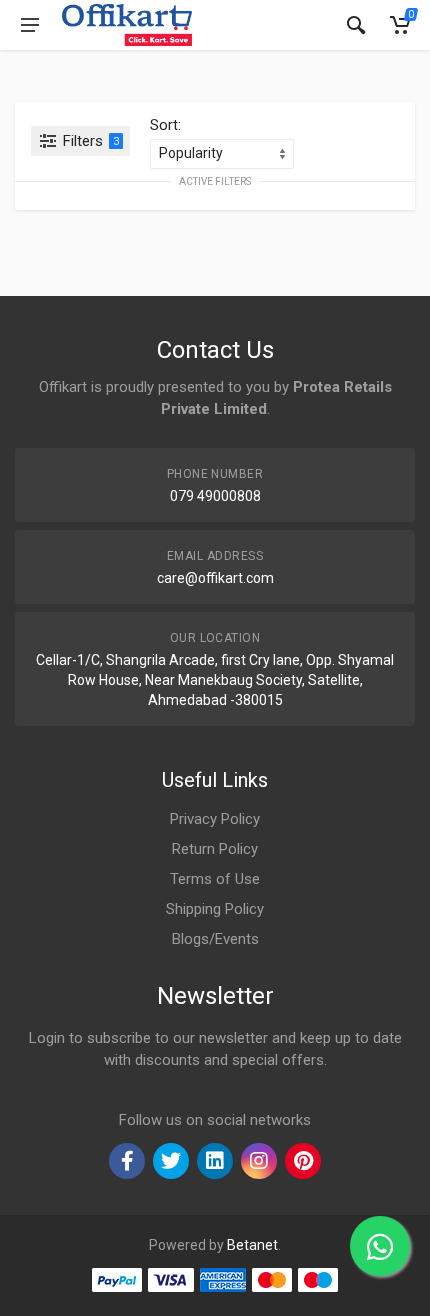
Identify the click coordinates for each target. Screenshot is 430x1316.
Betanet (252, 1245)
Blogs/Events (215, 939)
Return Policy (215, 849)
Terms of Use (215, 879)
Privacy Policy (215, 819)
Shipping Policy (215, 909)
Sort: (165, 125)
